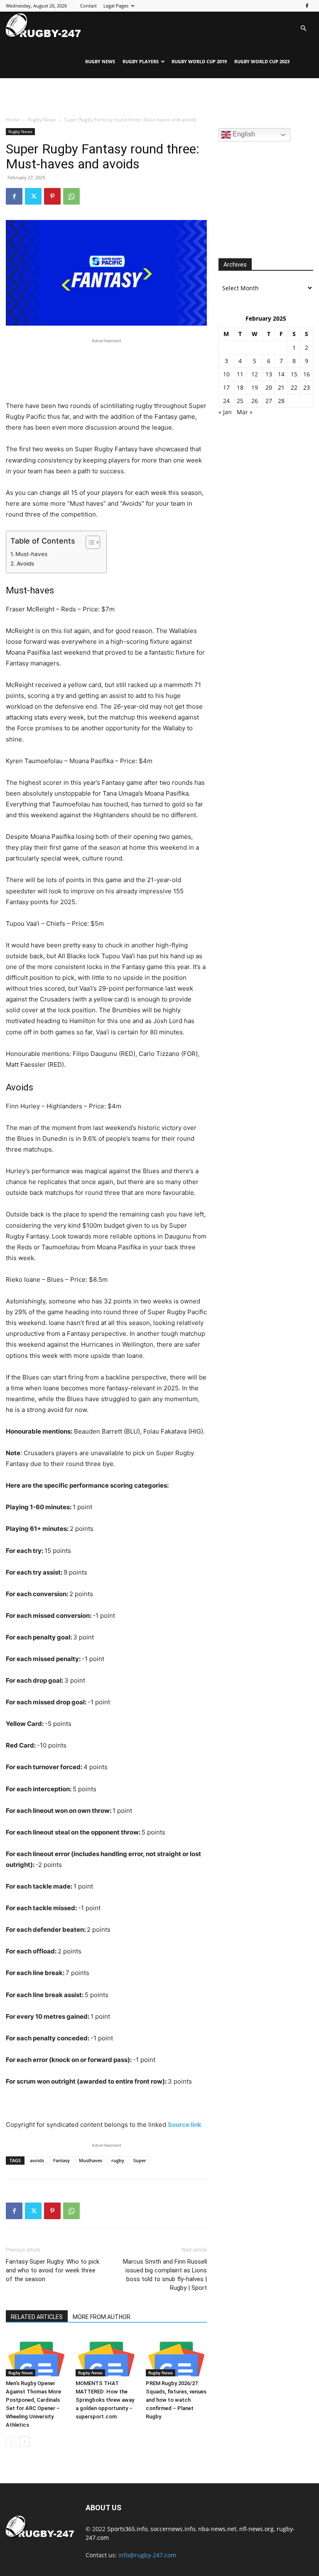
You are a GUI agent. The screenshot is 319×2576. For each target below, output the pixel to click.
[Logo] (43, 25)
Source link (185, 2125)
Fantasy (61, 2160)
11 (240, 374)
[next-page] (24, 2441)
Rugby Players (141, 61)
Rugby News (100, 61)
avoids (37, 2160)
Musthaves (91, 2160)
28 (281, 401)
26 (255, 401)
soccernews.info (173, 2529)
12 (255, 374)
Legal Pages (116, 6)
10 (226, 374)
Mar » (245, 412)
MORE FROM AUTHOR (102, 2317)
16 (307, 374)
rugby (118, 2160)
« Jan (225, 412)
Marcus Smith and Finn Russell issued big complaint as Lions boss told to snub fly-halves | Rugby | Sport (165, 2275)
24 (226, 401)
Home (13, 120)
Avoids (25, 564)
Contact (88, 6)
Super (140, 2160)
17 (226, 387)
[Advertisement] (159, 96)
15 (294, 374)
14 (281, 374)
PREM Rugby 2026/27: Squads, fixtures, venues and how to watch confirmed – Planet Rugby (176, 2400)
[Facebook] (307, 6)
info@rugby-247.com (147, 2555)
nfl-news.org (256, 2529)
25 (240, 401)
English (243, 134)
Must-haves (31, 554)
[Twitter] (33, 196)
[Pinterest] (52, 196)
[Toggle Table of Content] (89, 542)
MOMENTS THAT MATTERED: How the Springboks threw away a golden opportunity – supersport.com (105, 2400)
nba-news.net (217, 2529)
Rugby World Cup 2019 (199, 61)
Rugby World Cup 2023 (262, 61)
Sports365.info (127, 2529)
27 (269, 401)
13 (269, 374)
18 (240, 387)
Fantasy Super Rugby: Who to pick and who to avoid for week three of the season (53, 2270)
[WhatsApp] (71, 196)
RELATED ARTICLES (37, 2317)
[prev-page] (11, 2441)
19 (255, 387)
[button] (303, 28)
